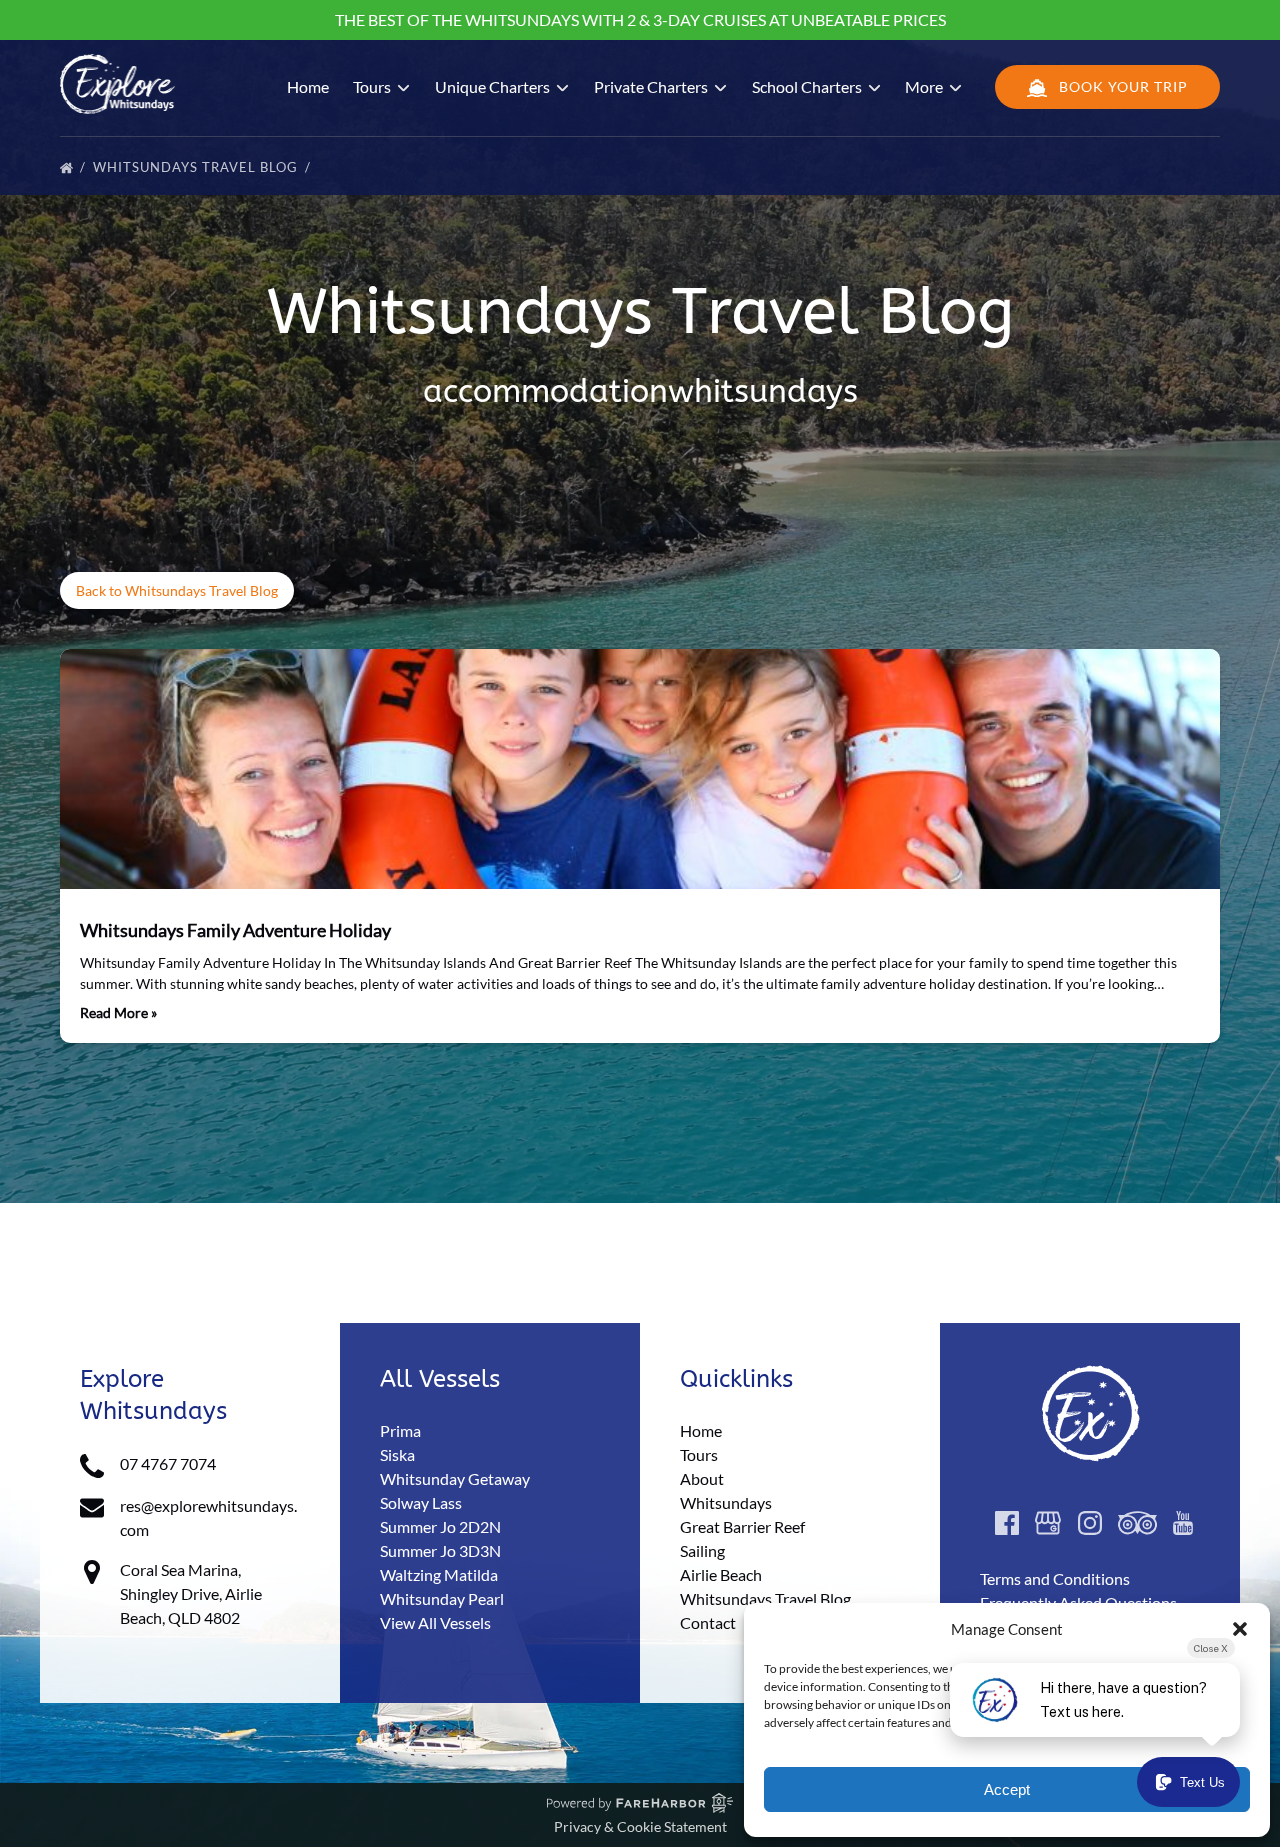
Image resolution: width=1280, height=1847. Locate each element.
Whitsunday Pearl (442, 1598)
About (702, 1478)
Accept (1007, 1789)
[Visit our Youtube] (1183, 1523)
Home (308, 86)
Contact (708, 1622)
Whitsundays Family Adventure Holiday (235, 930)
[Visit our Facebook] (1007, 1523)
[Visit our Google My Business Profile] (1048, 1523)
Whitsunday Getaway (455, 1478)
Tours (699, 1454)
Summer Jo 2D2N (440, 1526)
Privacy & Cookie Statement (640, 1826)
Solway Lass (421, 1502)
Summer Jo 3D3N (440, 1550)
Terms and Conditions (1055, 1578)
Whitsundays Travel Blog (197, 167)
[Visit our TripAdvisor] (1137, 1523)
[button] (1240, 1629)
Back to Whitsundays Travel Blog (177, 590)
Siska (397, 1454)
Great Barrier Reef (742, 1526)
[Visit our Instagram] (1090, 1523)
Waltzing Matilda (439, 1574)
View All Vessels (435, 1622)
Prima (400, 1430)
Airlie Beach (721, 1574)
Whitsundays (726, 1502)
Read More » (118, 1012)
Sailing (702, 1550)
